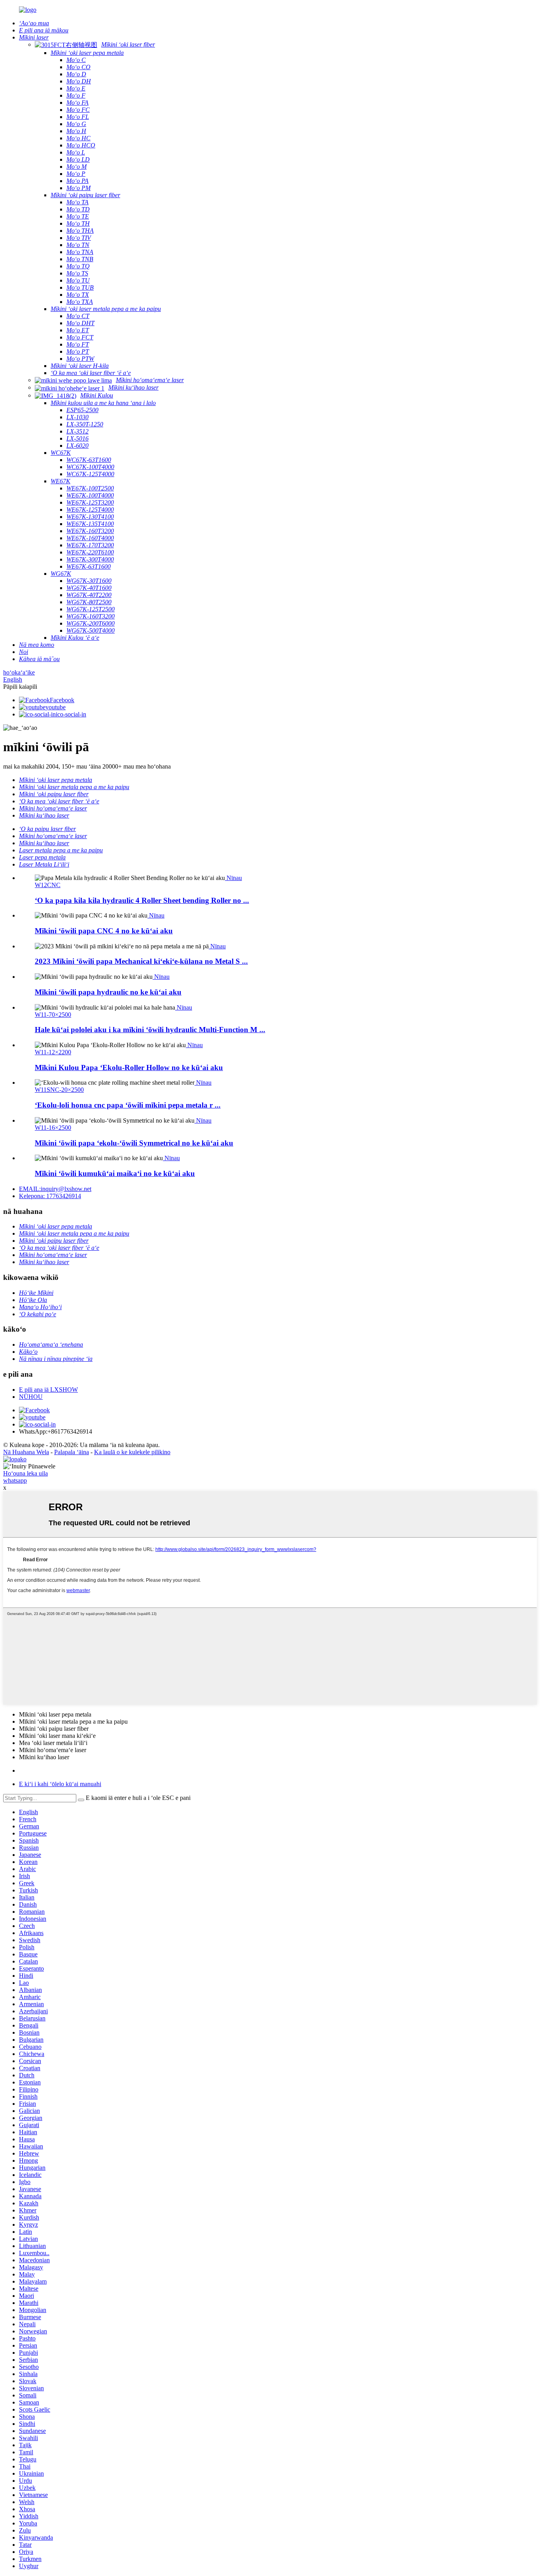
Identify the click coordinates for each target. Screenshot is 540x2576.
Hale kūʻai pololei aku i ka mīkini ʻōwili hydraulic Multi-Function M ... (150, 1030)
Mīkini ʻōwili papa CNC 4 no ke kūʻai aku (104, 931)
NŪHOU (31, 1397)
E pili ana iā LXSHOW (48, 1390)
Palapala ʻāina (72, 1452)
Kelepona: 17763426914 (50, 1196)
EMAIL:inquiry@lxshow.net (55, 1189)
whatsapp (15, 1480)
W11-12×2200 (53, 1052)
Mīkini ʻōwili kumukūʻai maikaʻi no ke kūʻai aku (115, 1173)
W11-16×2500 (53, 1128)
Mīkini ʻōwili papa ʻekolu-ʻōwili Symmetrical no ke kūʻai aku (134, 1143)
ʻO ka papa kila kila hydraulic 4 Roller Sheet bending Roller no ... (142, 900)
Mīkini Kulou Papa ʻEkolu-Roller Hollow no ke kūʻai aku (129, 1068)
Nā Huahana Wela (26, 1452)
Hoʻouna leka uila (25, 1473)
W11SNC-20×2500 (59, 1090)
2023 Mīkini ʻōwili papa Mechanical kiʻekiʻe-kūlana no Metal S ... (141, 961)
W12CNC (48, 885)
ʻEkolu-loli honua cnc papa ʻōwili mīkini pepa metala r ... (128, 1105)
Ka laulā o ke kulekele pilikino (132, 1452)
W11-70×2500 (53, 1015)
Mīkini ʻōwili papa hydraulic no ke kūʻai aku (108, 992)
